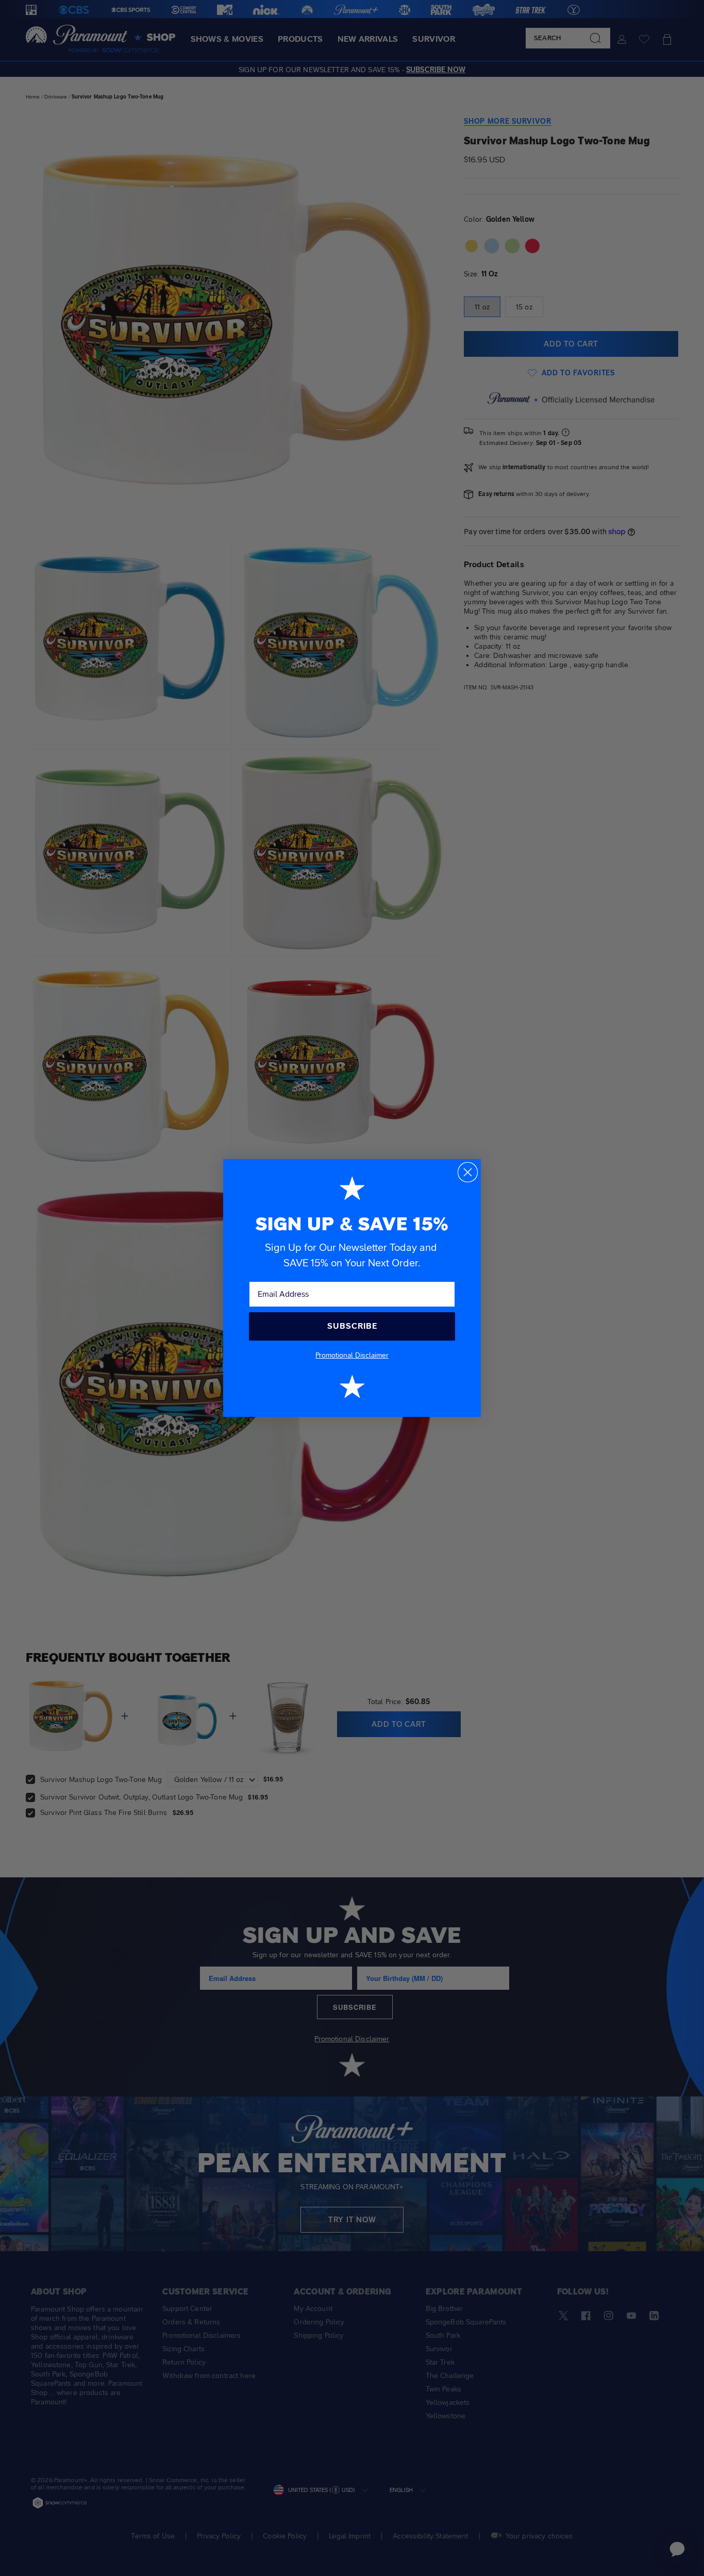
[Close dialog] (468, 1172)
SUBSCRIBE (352, 1326)
